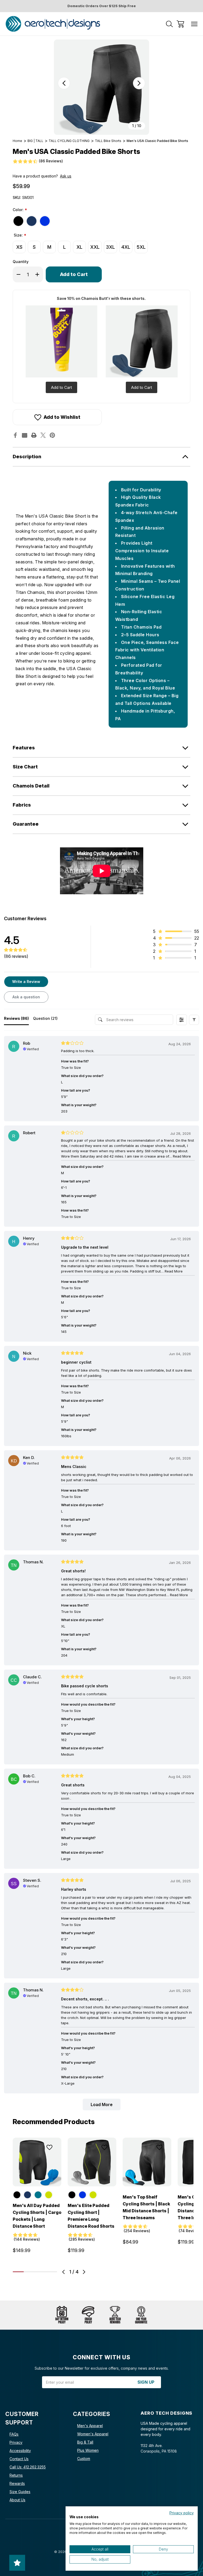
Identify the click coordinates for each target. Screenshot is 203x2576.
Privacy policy (182, 2513)
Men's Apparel (90, 2426)
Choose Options (37, 2180)
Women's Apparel (93, 2434)
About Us (17, 2500)
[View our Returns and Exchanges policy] (62, 2315)
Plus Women (88, 2450)
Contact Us (19, 2459)
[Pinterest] (52, 435)
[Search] (169, 24)
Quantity (21, 262)
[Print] (34, 435)
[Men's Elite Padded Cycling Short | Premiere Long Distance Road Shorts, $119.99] (92, 2162)
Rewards (17, 2483)
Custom (84, 2459)
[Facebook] (15, 435)
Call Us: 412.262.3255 (28, 2467)
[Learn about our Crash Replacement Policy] (88, 2315)
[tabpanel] (37, 2197)
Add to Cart (61, 387)
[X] (43, 435)
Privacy (16, 2442)
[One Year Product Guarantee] (141, 2315)
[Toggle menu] (194, 24)
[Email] (25, 435)
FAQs (14, 2434)
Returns (16, 2475)
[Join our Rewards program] (115, 2315)
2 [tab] (29, 2272)
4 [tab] (52, 2272)
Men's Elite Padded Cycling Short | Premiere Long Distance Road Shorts (91, 2216)
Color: (20, 210)
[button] (194, 1020)
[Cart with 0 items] (180, 24)
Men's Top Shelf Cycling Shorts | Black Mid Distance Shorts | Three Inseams (146, 2207)
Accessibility (20, 2451)
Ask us (66, 176)
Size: (20, 235)
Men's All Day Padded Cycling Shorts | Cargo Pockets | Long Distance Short (37, 2216)
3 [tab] (40, 2272)
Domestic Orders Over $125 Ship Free (102, 6)
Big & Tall (85, 2442)
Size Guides (20, 2492)
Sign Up (146, 2382)
